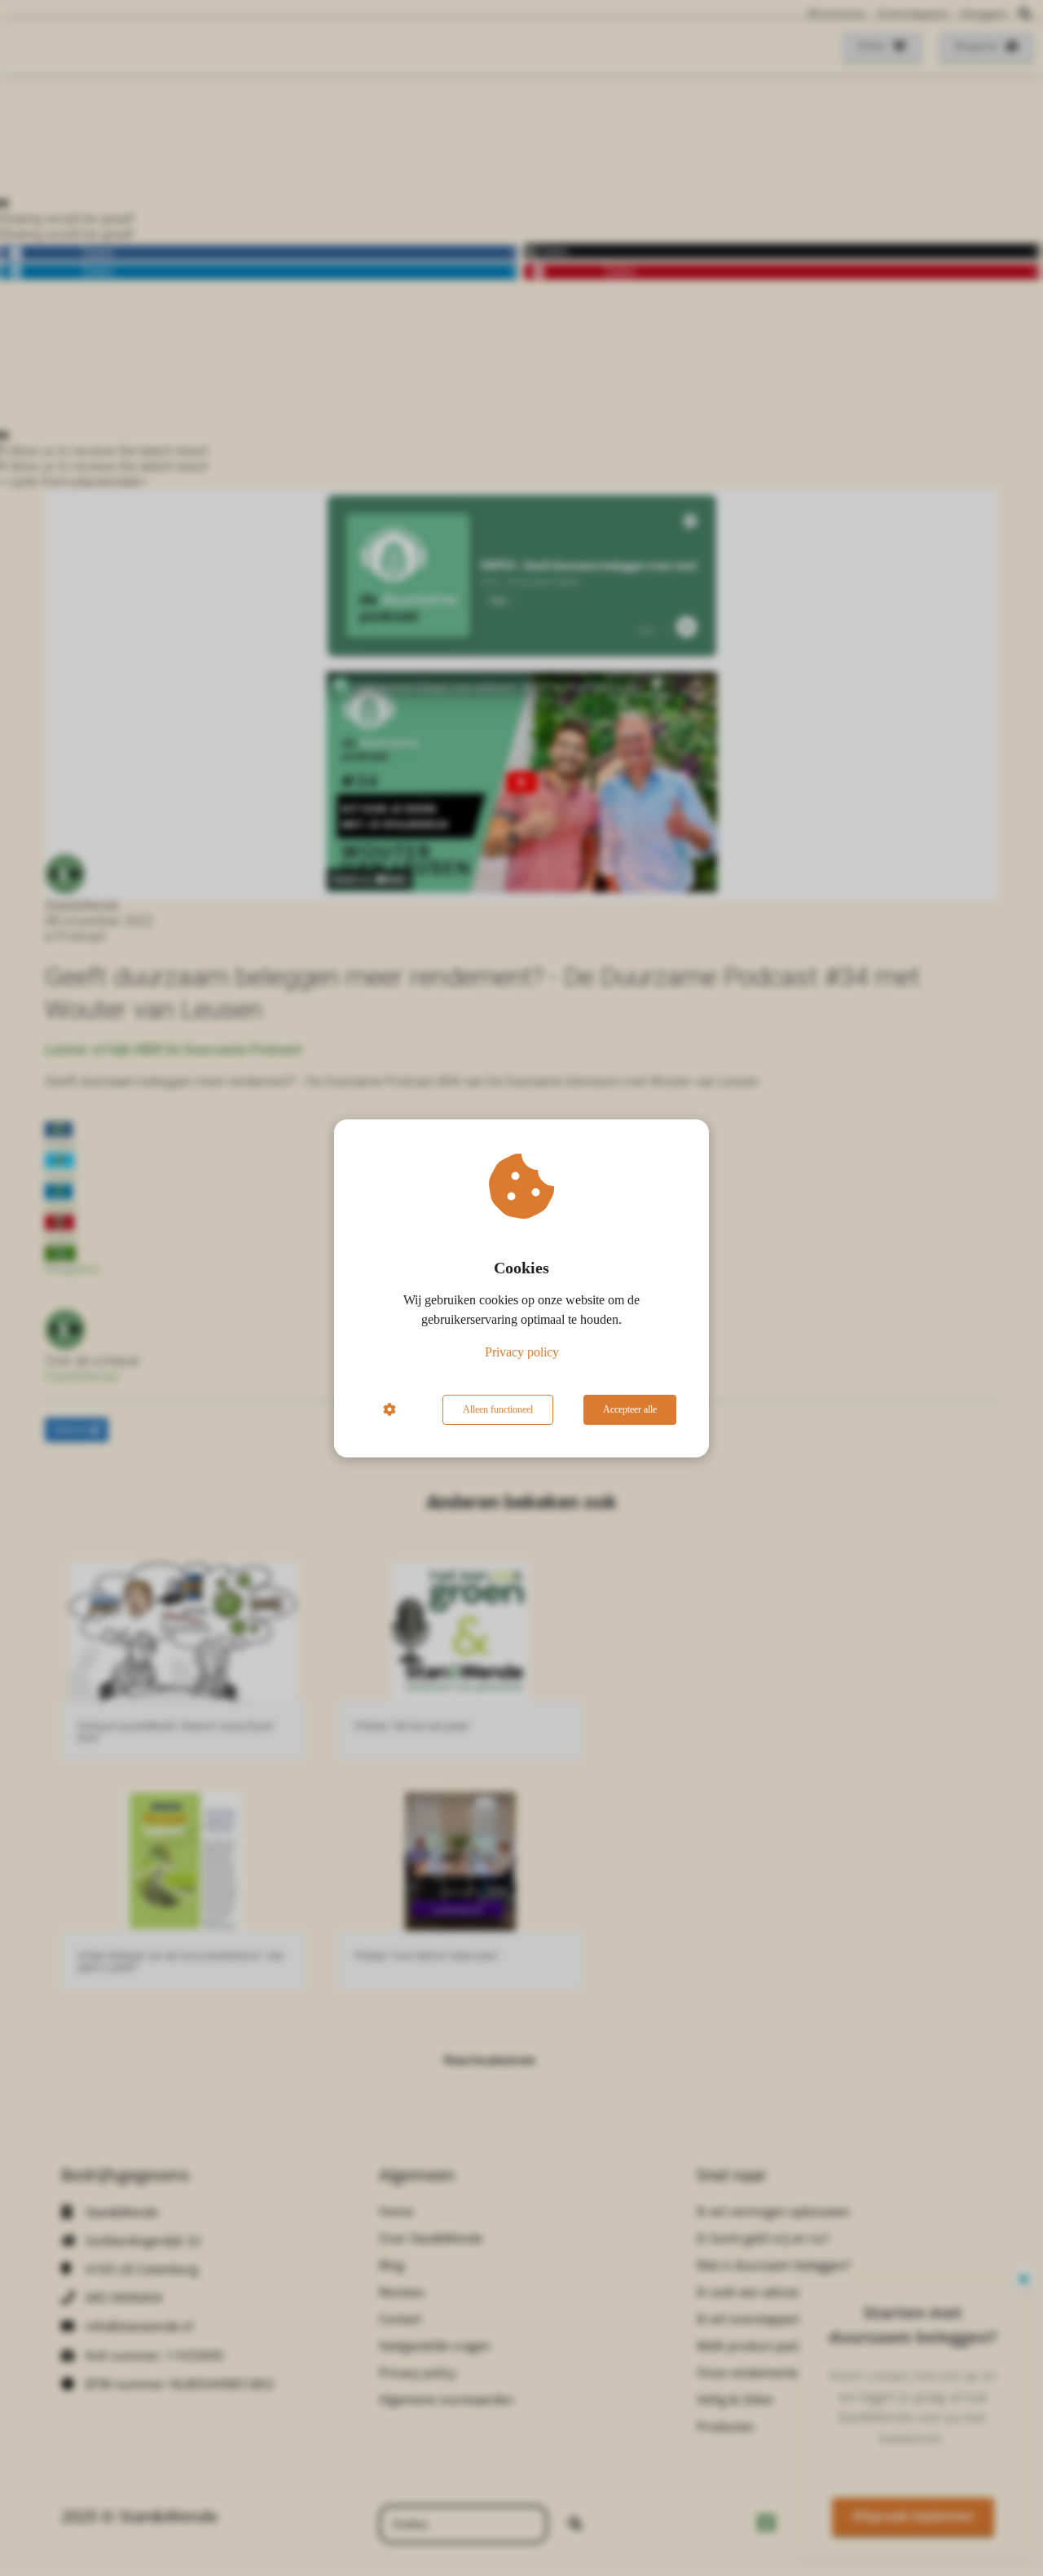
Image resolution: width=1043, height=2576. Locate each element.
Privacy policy (522, 1352)
